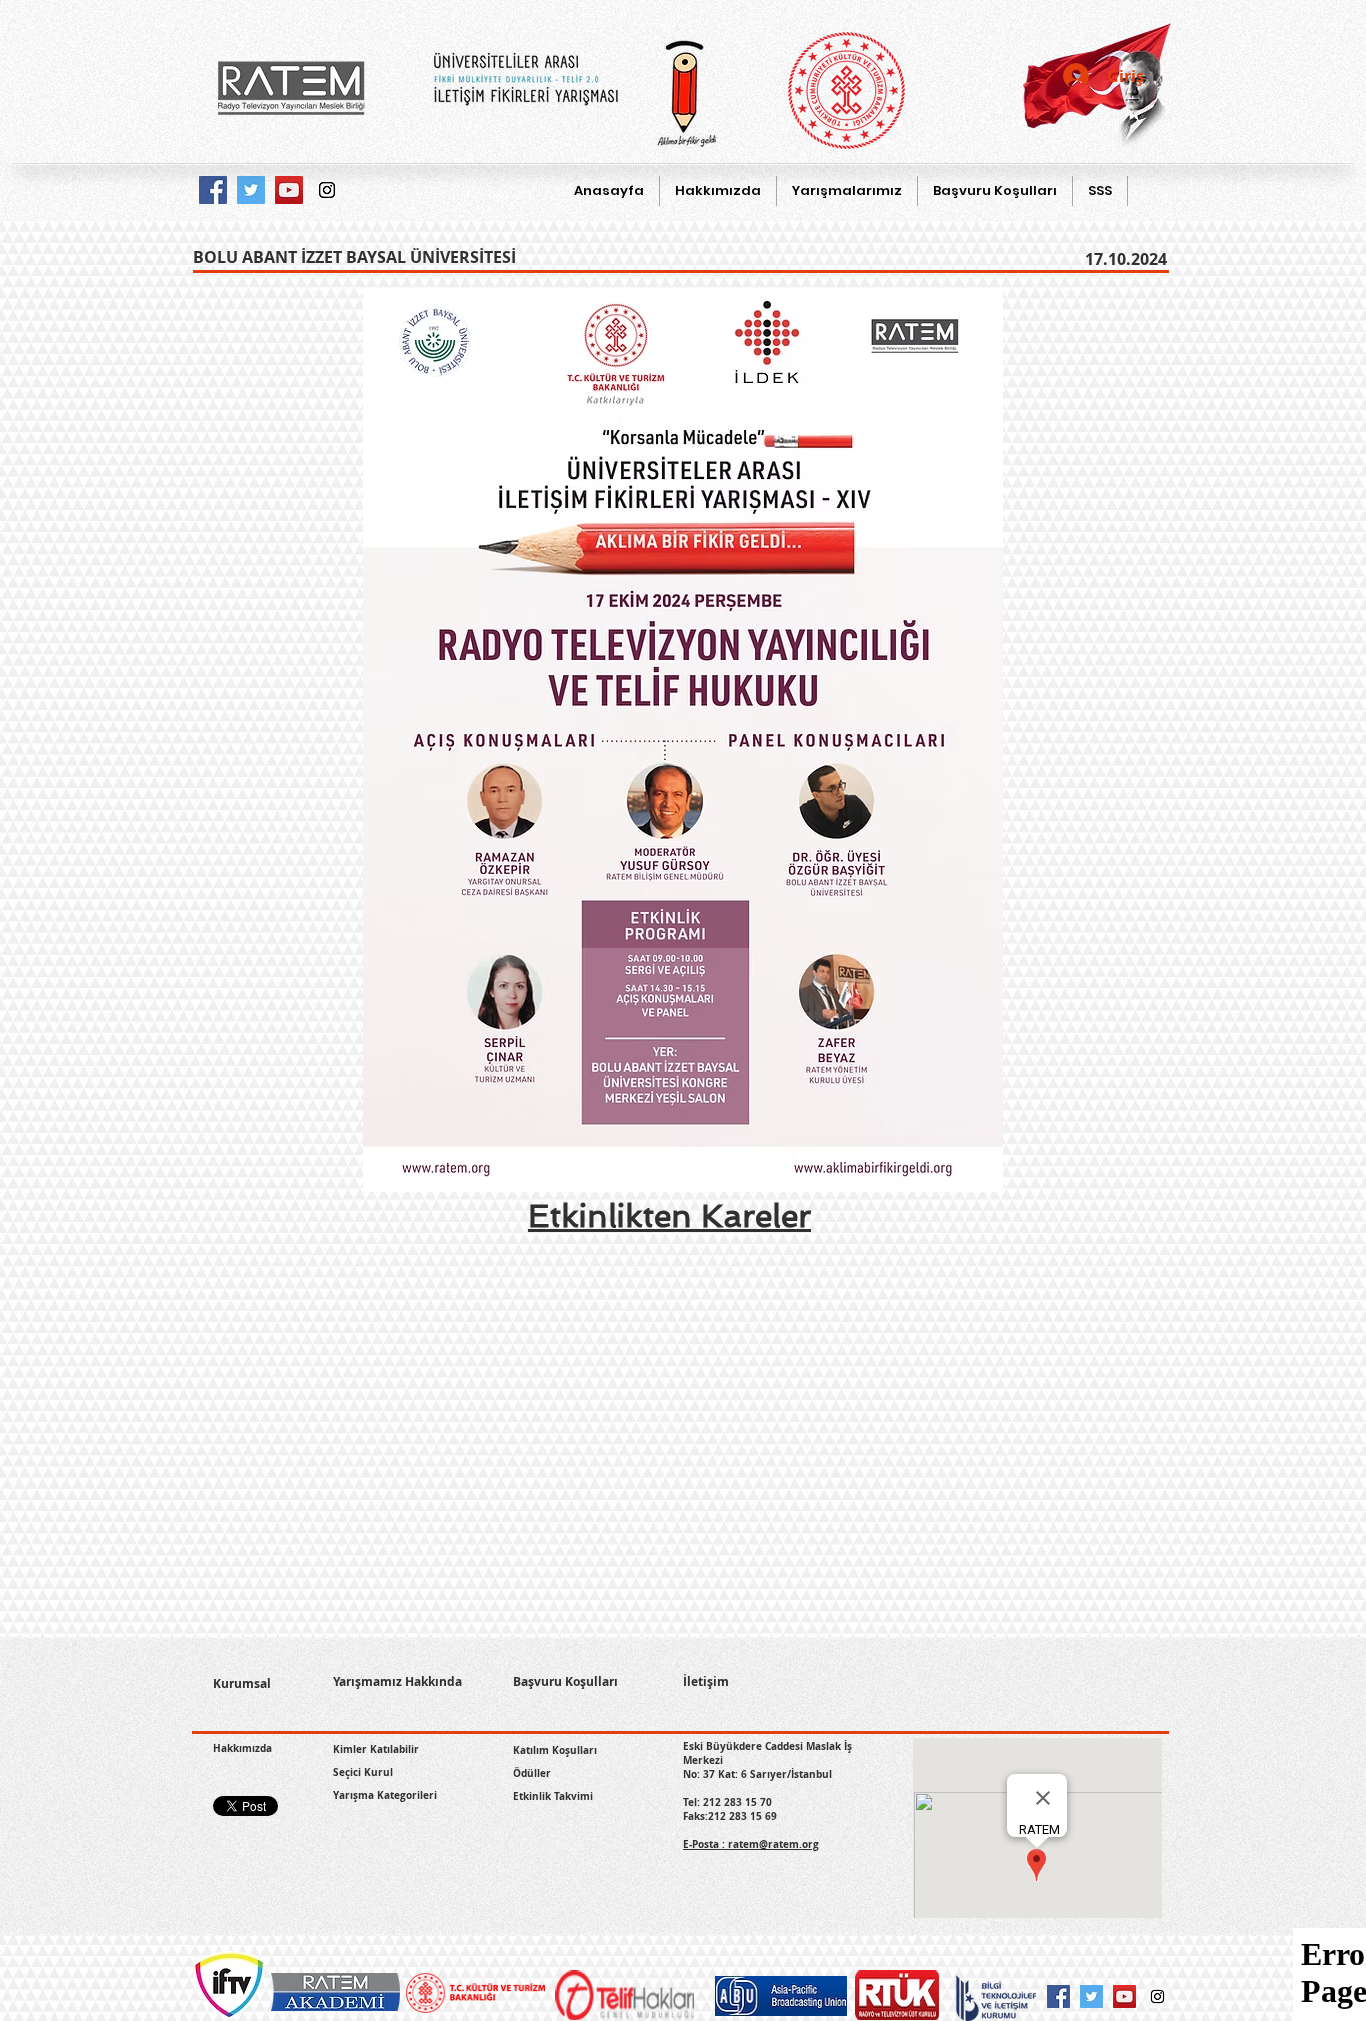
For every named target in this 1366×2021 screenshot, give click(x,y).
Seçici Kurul (363, 1772)
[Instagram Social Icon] (1157, 1996)
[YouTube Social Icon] (1124, 1996)
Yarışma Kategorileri (385, 1795)
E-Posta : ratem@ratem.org (751, 1844)
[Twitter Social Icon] (1091, 1996)
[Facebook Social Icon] (1058, 1996)
